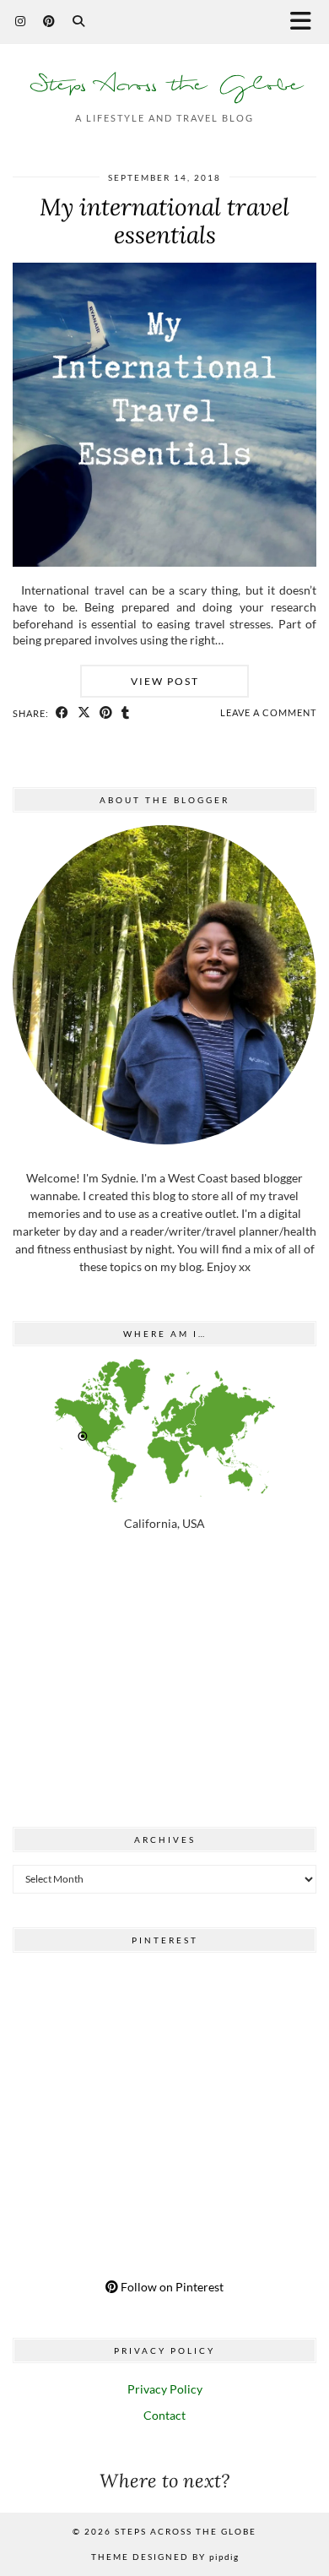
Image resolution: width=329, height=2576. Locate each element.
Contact (164, 2415)
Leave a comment (268, 712)
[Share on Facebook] (62, 713)
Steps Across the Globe (165, 85)
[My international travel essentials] (164, 562)
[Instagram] (21, 21)
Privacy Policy (165, 2389)
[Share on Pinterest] (106, 713)
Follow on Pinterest (171, 2287)
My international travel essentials (164, 221)
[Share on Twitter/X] (84, 713)
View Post (165, 681)
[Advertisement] (164, 1683)
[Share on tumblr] (126, 713)
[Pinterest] (49, 21)
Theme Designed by (165, 2557)
